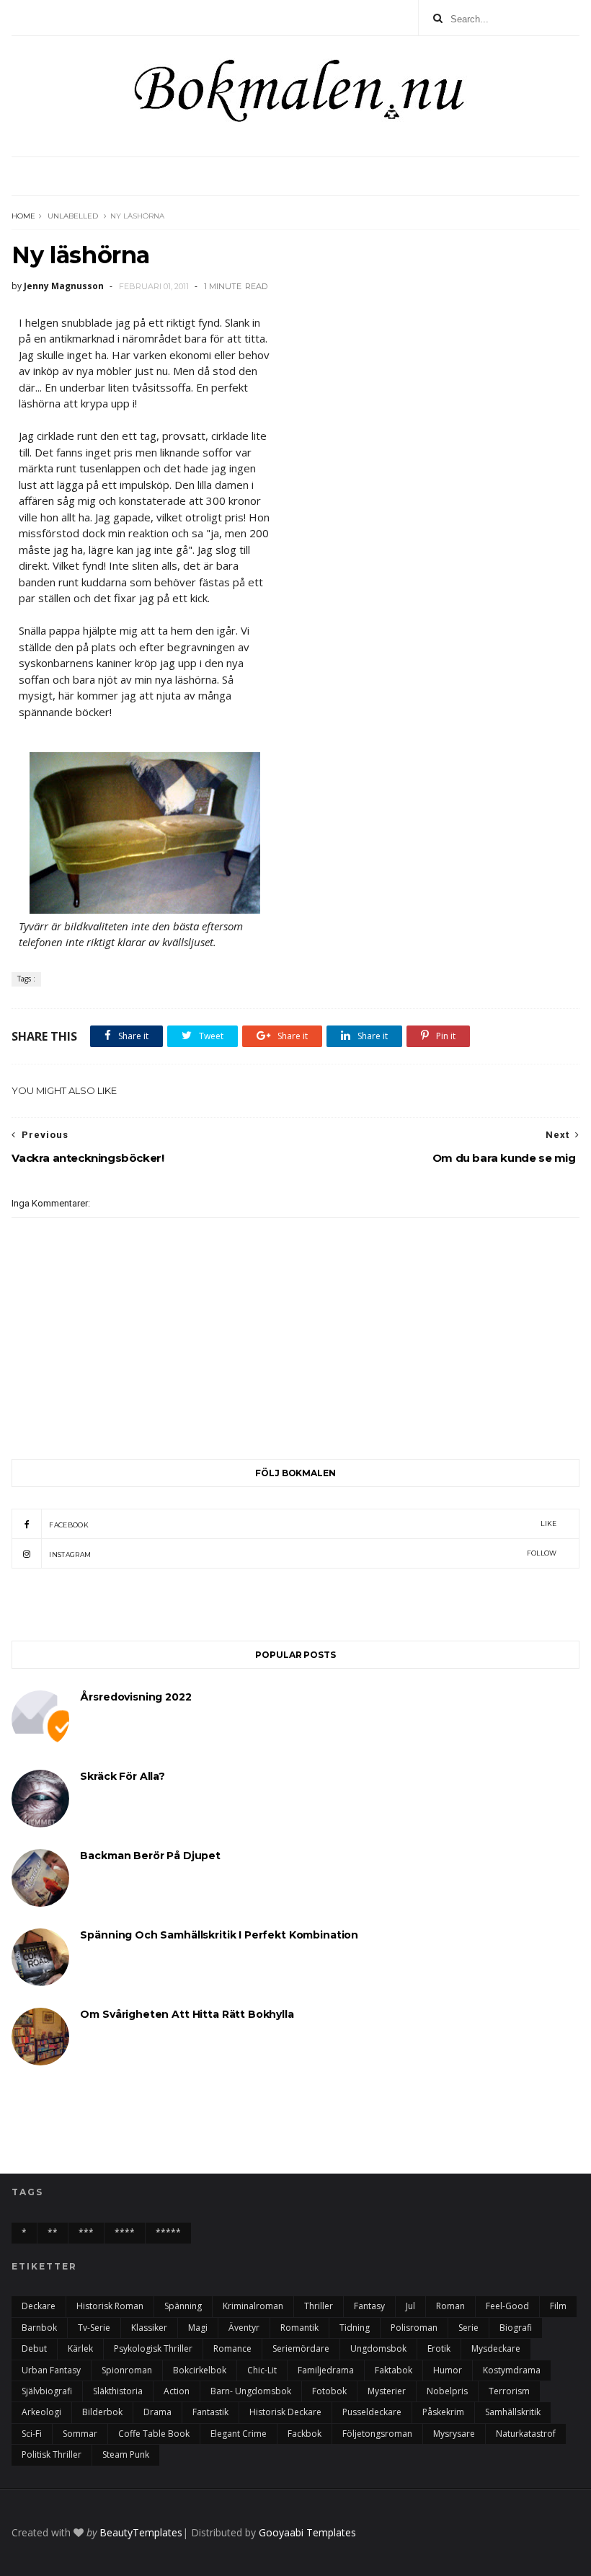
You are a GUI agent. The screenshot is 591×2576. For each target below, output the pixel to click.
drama (157, 2412)
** (53, 2232)
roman (450, 2306)
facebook (303, 1524)
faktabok (394, 2370)
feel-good (507, 2306)
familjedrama (326, 2370)
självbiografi (47, 2391)
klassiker (149, 2328)
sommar (80, 2434)
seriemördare (301, 2348)
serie (468, 2328)
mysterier (387, 2391)
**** (125, 2232)
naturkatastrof (526, 2434)
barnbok (39, 2328)
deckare (39, 2306)
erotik (439, 2348)
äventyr (244, 2328)
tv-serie (94, 2328)
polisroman (414, 2328)
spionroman (127, 2370)
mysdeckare (496, 2348)
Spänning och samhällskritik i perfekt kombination (219, 1935)
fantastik (210, 2412)
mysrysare (454, 2434)
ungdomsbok (378, 2348)
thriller (319, 2306)
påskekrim (443, 2412)
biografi (516, 2328)
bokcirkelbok (200, 2370)
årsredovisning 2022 (135, 1697)
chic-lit (262, 2370)
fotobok (329, 2391)
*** (86, 2232)
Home (23, 216)
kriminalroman (253, 2306)
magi (198, 2328)
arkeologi (41, 2412)
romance (232, 2348)
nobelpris (447, 2391)
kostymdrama (512, 2370)
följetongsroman (377, 2434)
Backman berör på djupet (150, 1856)
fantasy (369, 2306)
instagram (303, 1554)
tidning (355, 2328)
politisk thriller (52, 2454)
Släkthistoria (118, 2391)
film (558, 2306)
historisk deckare (285, 2412)
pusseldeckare (372, 2412)
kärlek (80, 2348)
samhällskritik (513, 2412)
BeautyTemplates (141, 2532)
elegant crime (239, 2434)
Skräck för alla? (123, 1776)
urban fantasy (51, 2370)
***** (168, 2232)
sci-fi (32, 2434)
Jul (410, 2306)
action (177, 2391)
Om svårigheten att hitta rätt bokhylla (187, 2014)
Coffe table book (154, 2434)
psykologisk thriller (153, 2348)
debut (34, 2348)
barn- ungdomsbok (251, 2391)
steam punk (126, 2454)
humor (448, 2370)
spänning (183, 2306)
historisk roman (110, 2306)
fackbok (305, 2434)
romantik (299, 2328)
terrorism (509, 2391)
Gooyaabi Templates (307, 2532)
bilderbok (102, 2412)
